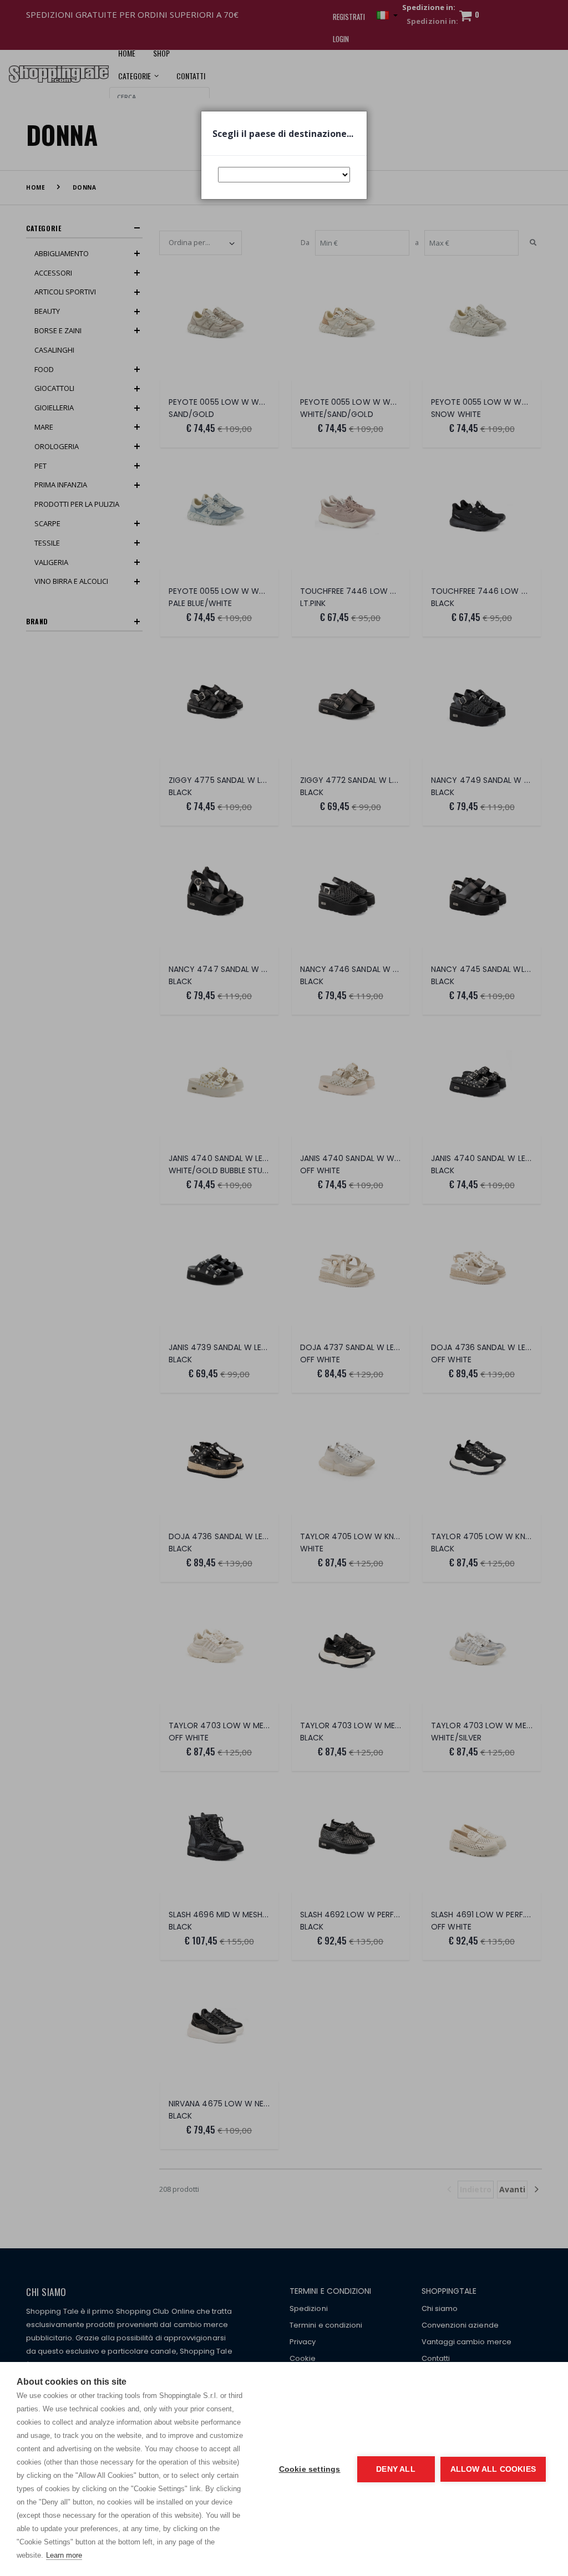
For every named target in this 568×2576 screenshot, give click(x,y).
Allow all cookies (493, 2469)
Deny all (396, 2469)
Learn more (64, 2555)
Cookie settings (310, 2469)
